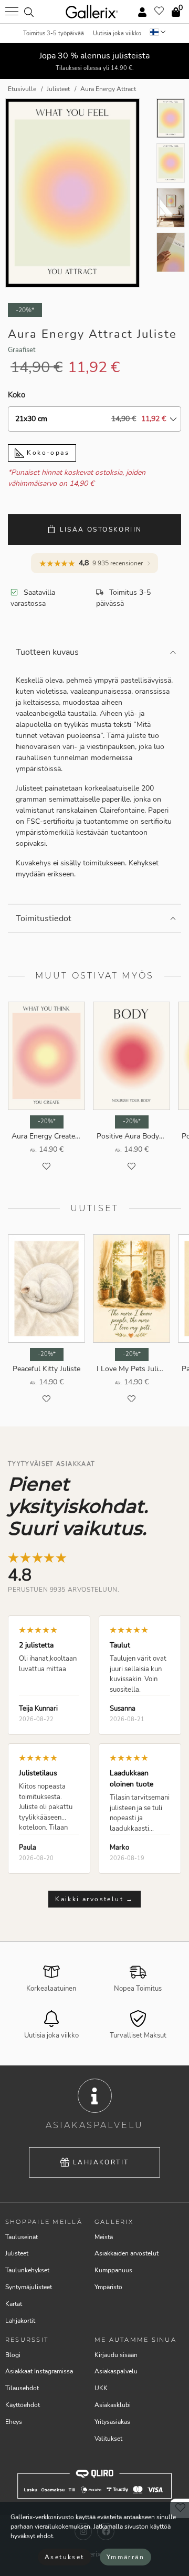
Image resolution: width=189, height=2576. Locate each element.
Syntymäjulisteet (29, 2287)
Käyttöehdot (23, 2405)
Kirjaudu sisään (116, 2355)
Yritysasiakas (112, 2422)
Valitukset (108, 2439)
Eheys (14, 2422)
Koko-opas (47, 453)
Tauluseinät (22, 2237)
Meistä (104, 2237)
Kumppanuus (113, 2270)
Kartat (14, 2304)
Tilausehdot (22, 2388)
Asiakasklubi (113, 2405)
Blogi (13, 2355)
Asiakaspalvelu (116, 2371)
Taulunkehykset (27, 2270)
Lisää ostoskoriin (101, 530)
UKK (101, 2388)
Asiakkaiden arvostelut (127, 2253)
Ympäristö (108, 2287)
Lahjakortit (101, 2162)
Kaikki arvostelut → (94, 1899)
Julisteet (17, 2253)
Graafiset (22, 350)
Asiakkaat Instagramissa (39, 2371)
